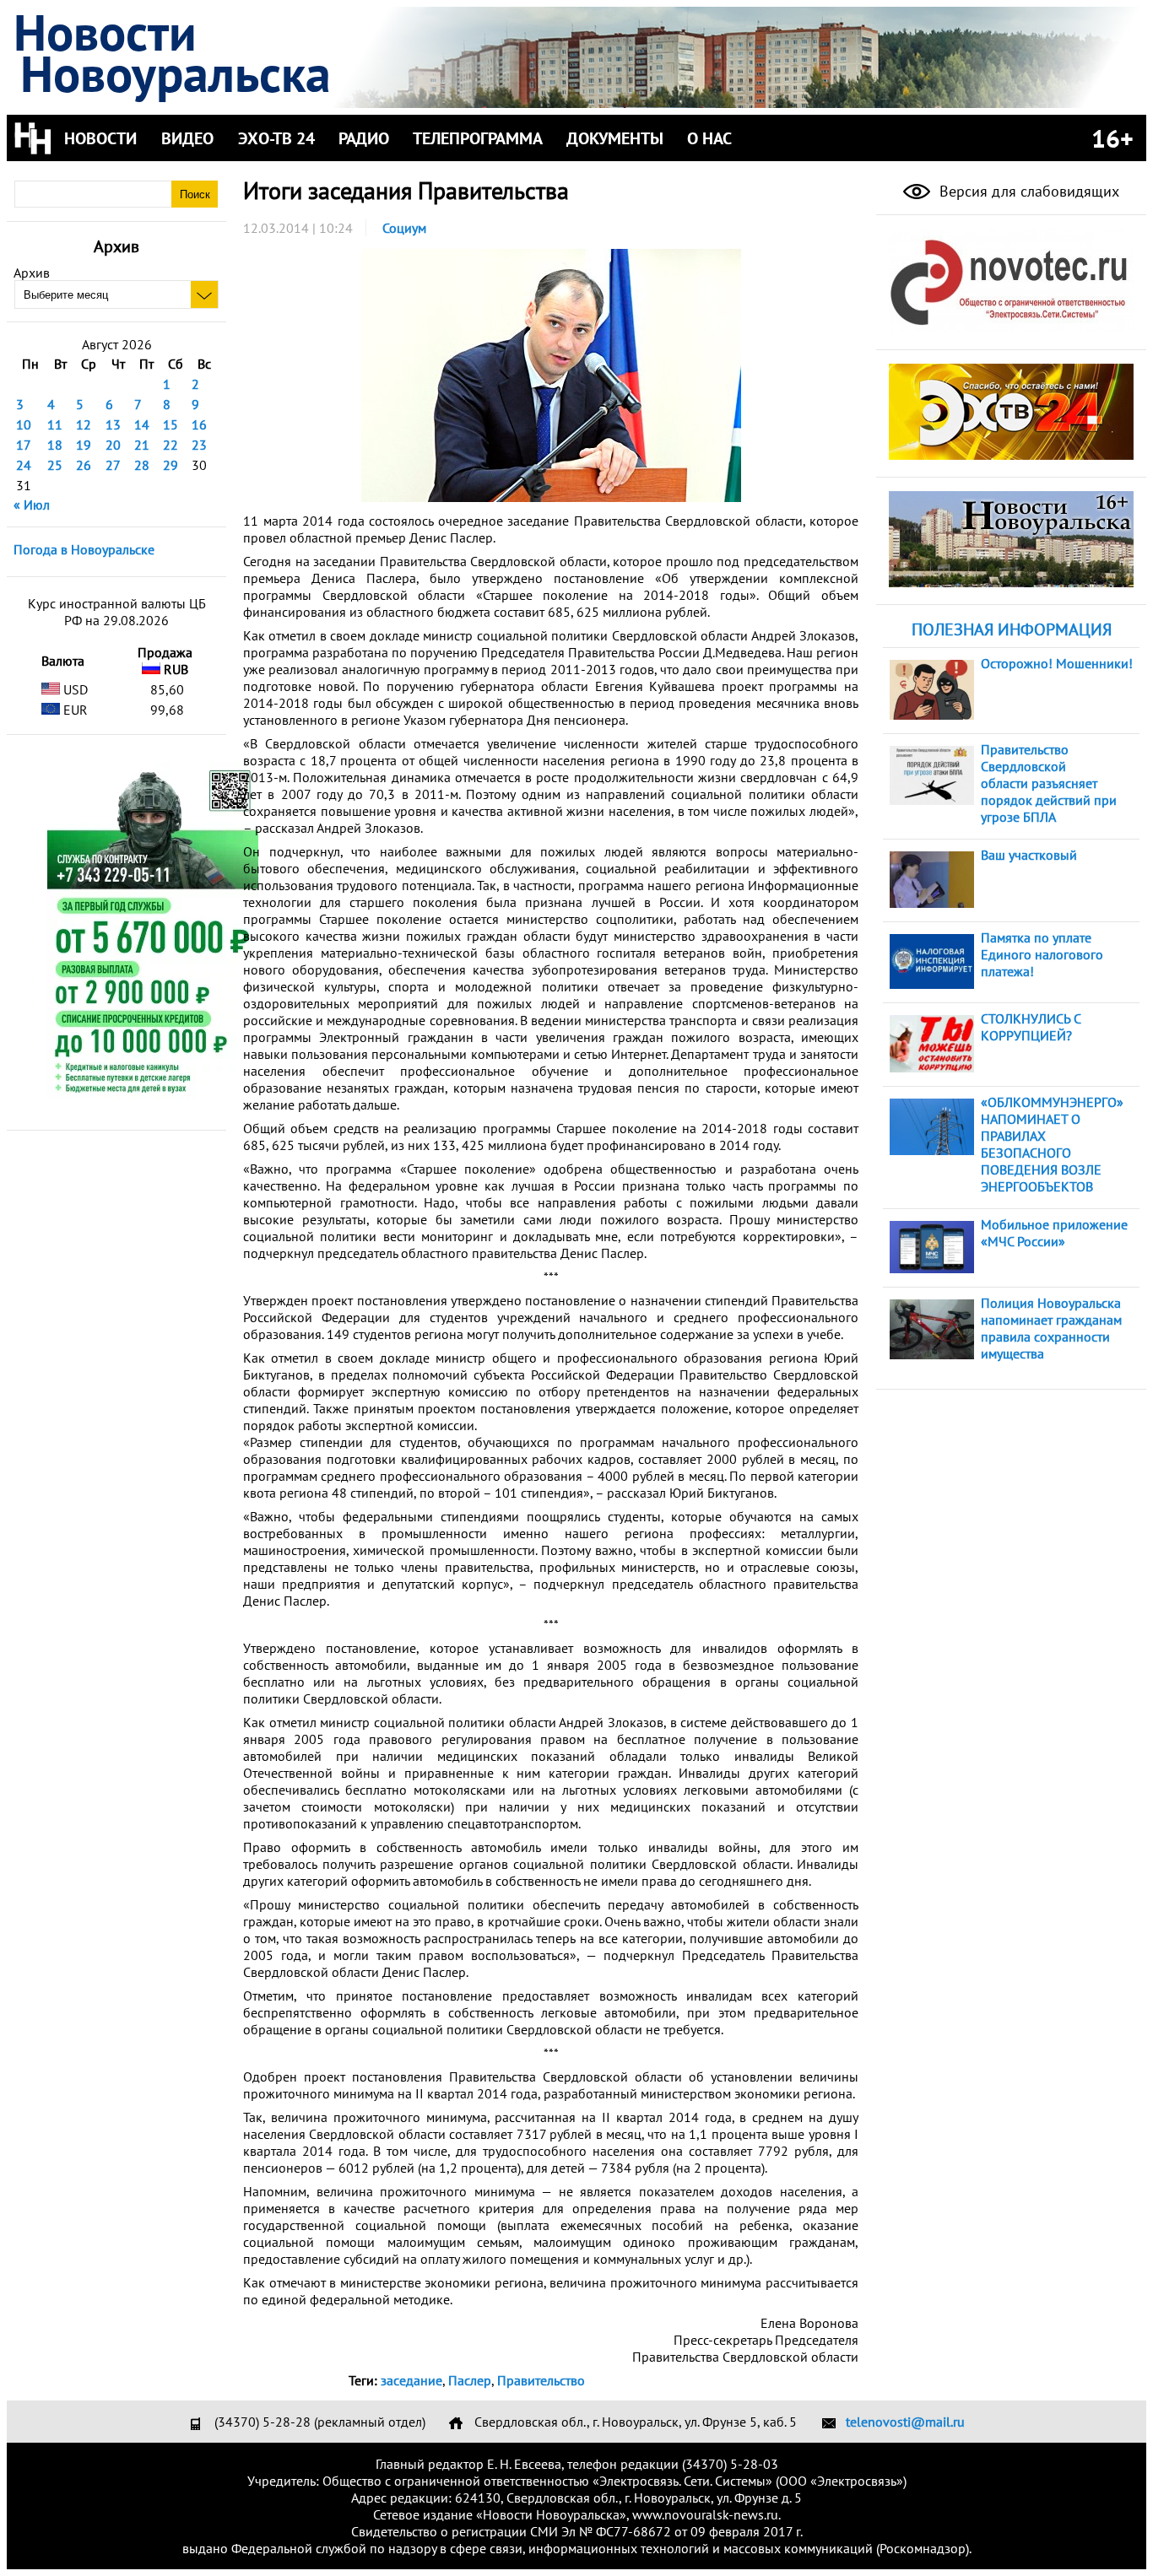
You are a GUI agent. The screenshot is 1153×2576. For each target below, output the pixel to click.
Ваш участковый (1029, 855)
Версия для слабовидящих (1027, 191)
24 (24, 465)
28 (142, 465)
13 (113, 424)
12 (84, 424)
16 (199, 424)
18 (55, 445)
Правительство (541, 2380)
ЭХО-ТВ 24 (276, 138)
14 (142, 424)
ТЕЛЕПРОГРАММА (478, 138)
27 (113, 465)
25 (55, 465)
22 (171, 445)
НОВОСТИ (100, 138)
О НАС (709, 138)
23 (199, 445)
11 (55, 424)
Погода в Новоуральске (84, 549)
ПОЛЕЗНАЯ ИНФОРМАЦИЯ (1012, 629)
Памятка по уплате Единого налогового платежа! (1042, 954)
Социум (404, 228)
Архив (32, 273)
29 (171, 465)
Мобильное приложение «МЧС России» (1054, 1233)
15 (171, 424)
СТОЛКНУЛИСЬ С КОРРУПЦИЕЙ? (1031, 1027)
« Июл (32, 505)
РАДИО (364, 138)
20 (113, 445)
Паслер (470, 2380)
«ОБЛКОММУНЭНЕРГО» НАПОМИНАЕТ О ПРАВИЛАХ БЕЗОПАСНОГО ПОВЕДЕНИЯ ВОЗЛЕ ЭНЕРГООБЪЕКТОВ (1052, 1144)
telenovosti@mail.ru (905, 2422)
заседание (411, 2380)
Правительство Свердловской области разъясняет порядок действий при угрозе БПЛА (1049, 783)
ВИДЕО (187, 138)
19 (84, 445)
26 (84, 465)
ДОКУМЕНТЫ (615, 138)
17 (24, 445)
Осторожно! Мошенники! (1057, 663)
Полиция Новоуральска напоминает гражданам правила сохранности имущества (1051, 1328)
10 (24, 424)
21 (142, 445)
